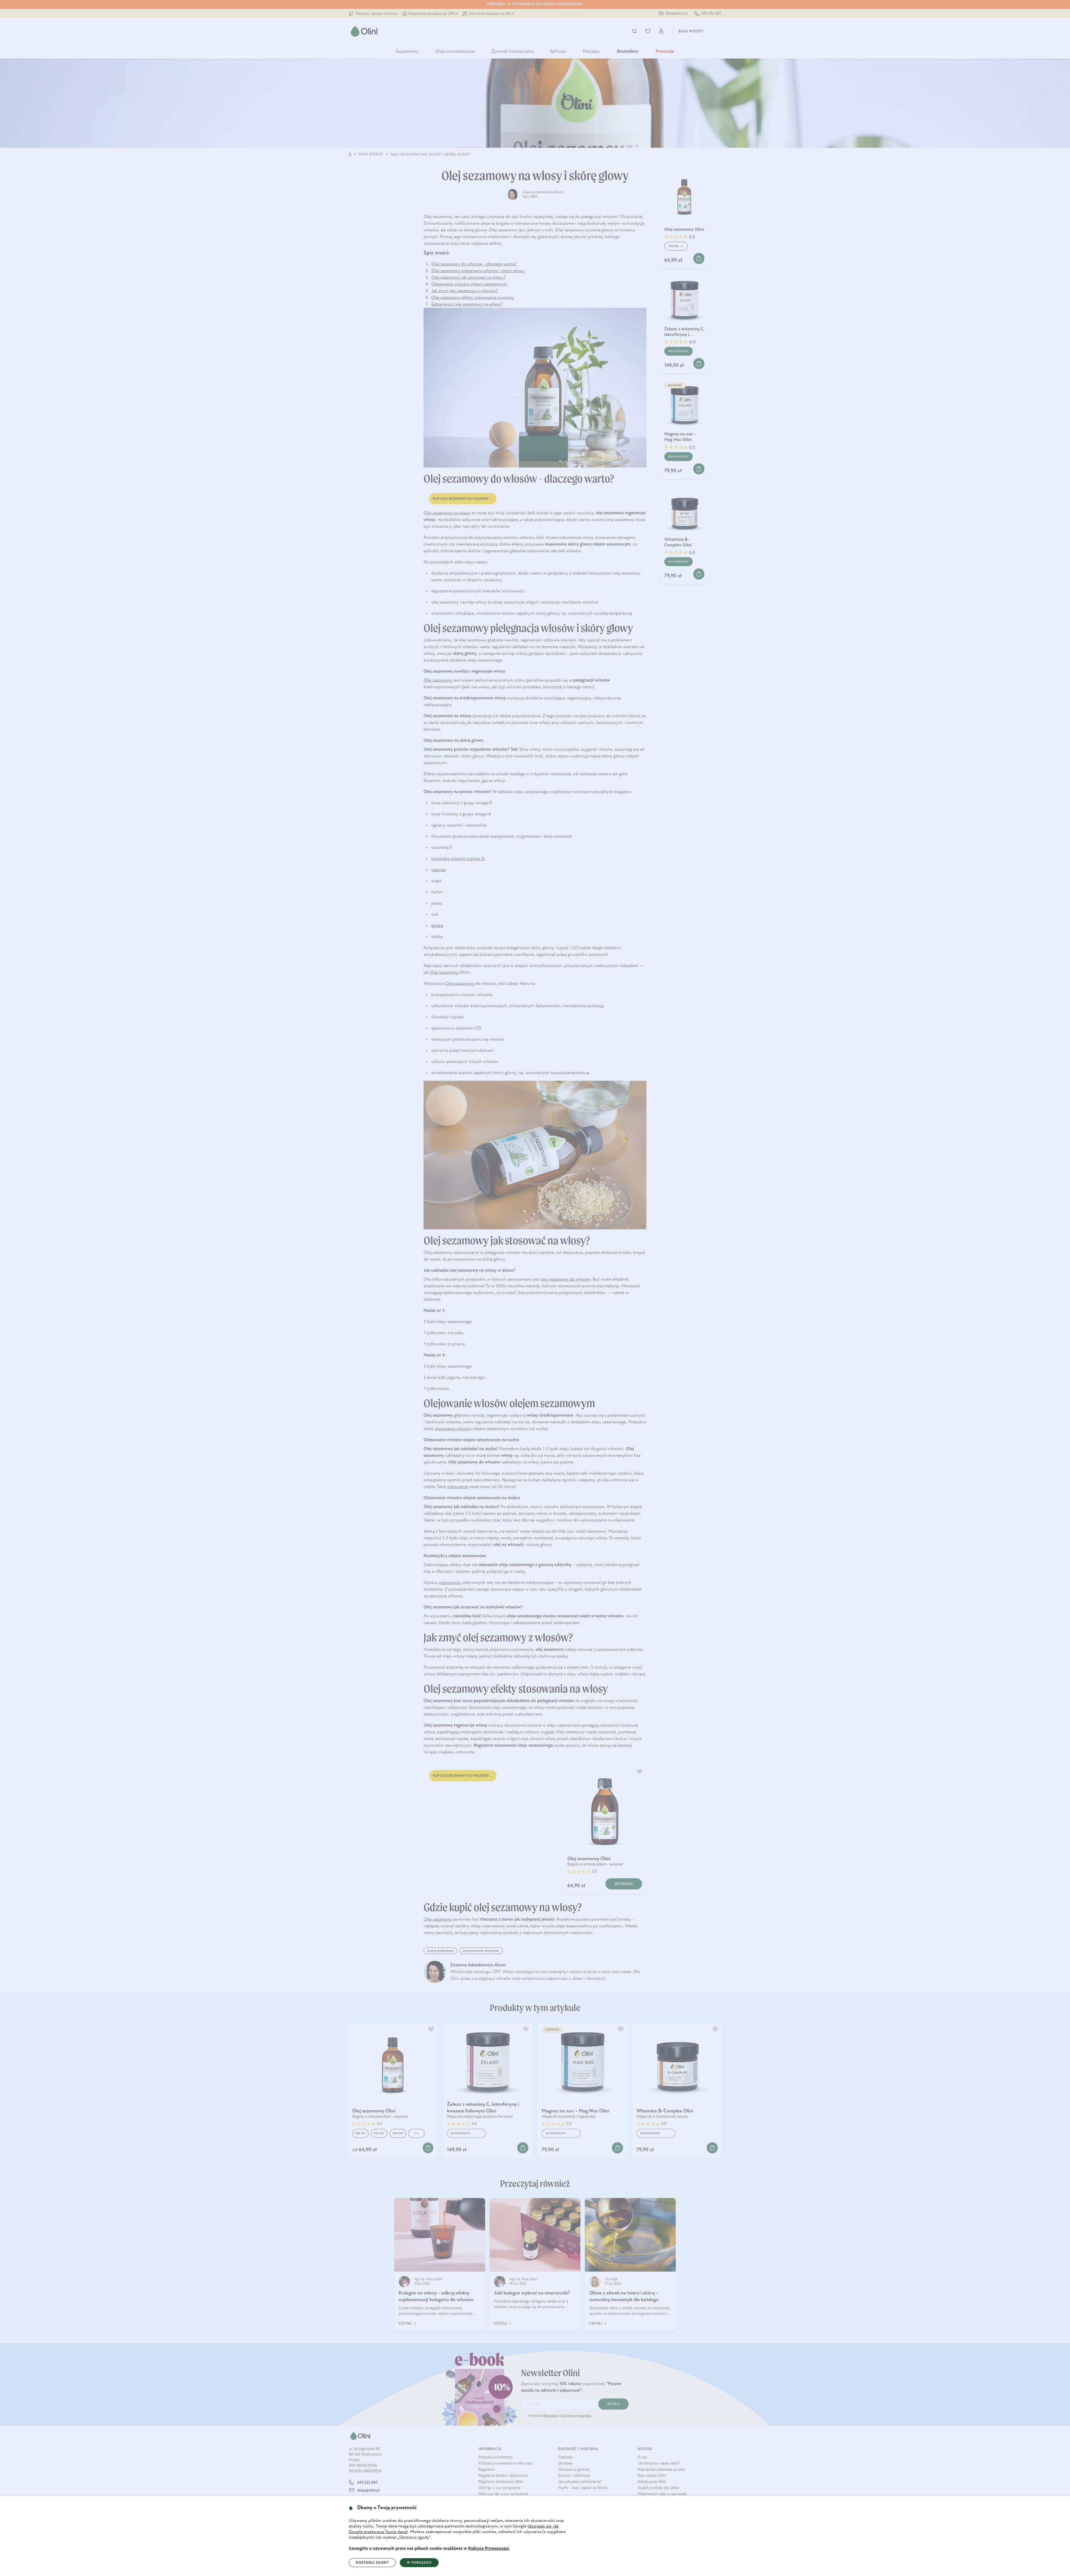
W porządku (419, 2563)
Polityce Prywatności (488, 2549)
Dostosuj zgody (372, 2563)
